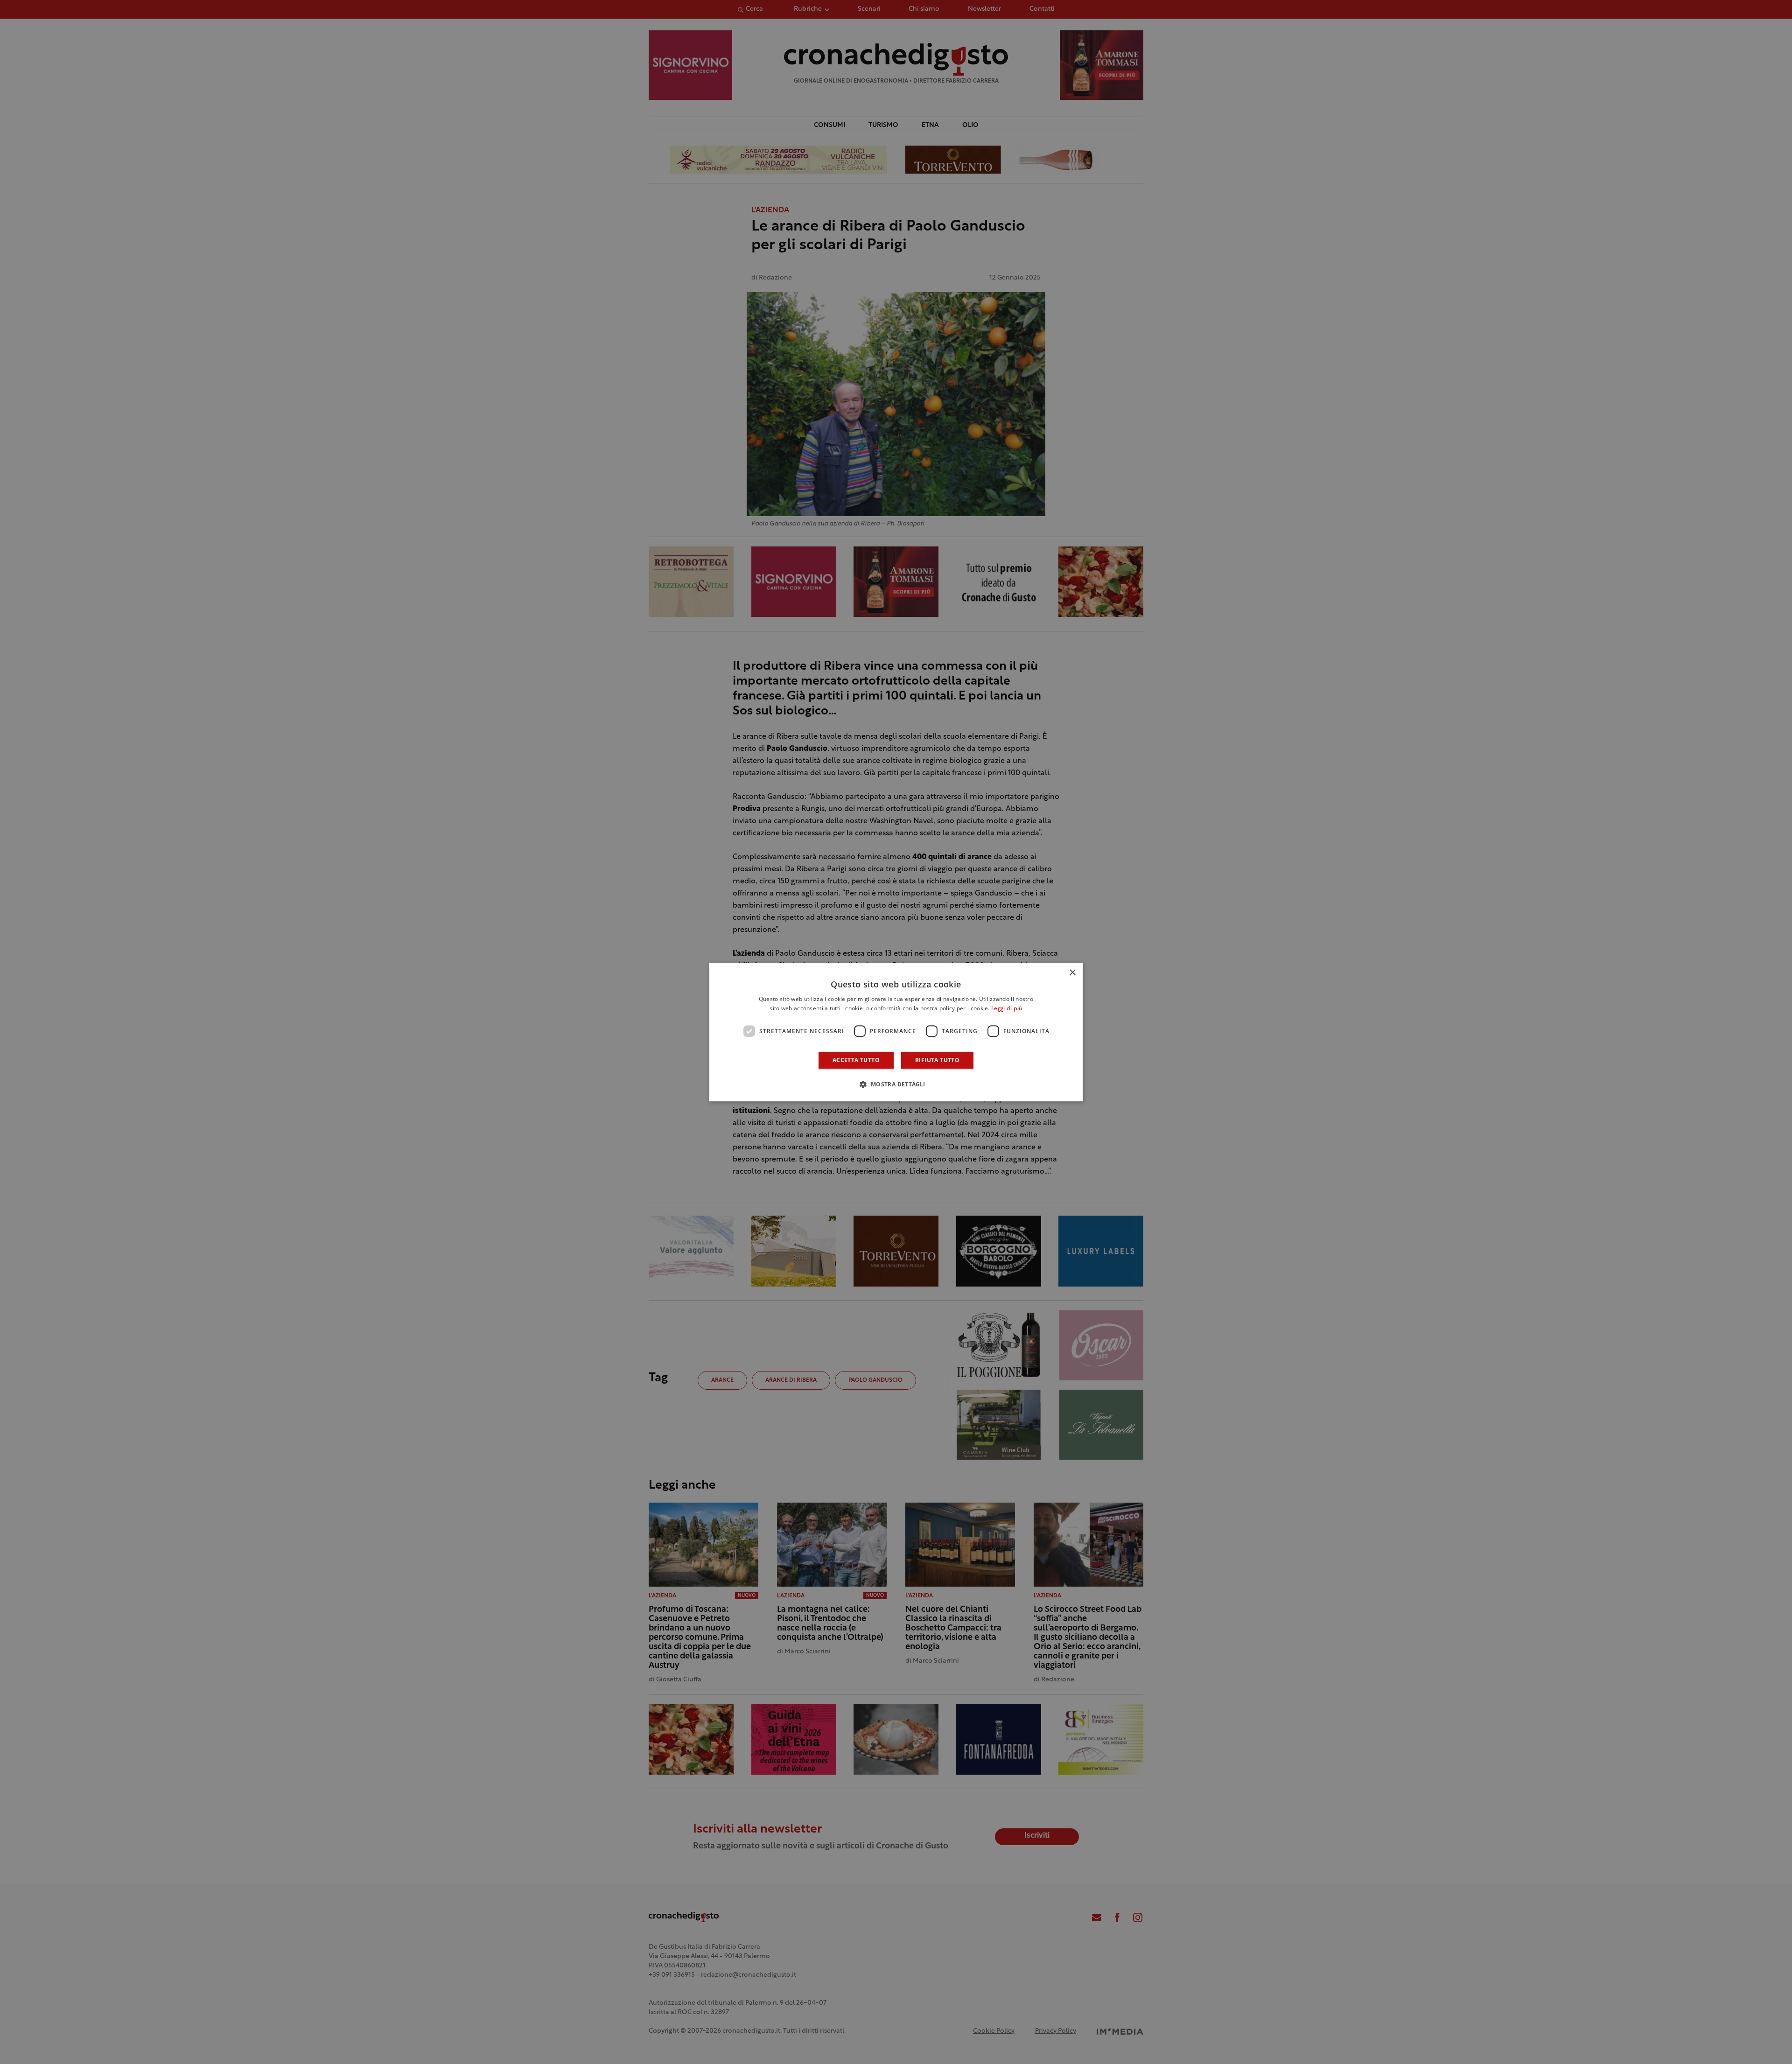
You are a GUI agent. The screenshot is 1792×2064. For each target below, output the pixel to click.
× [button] (1072, 973)
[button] (896, 1084)
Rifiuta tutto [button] (937, 1060)
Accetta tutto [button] (856, 1060)
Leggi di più (1007, 1009)
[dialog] (896, 1032)
